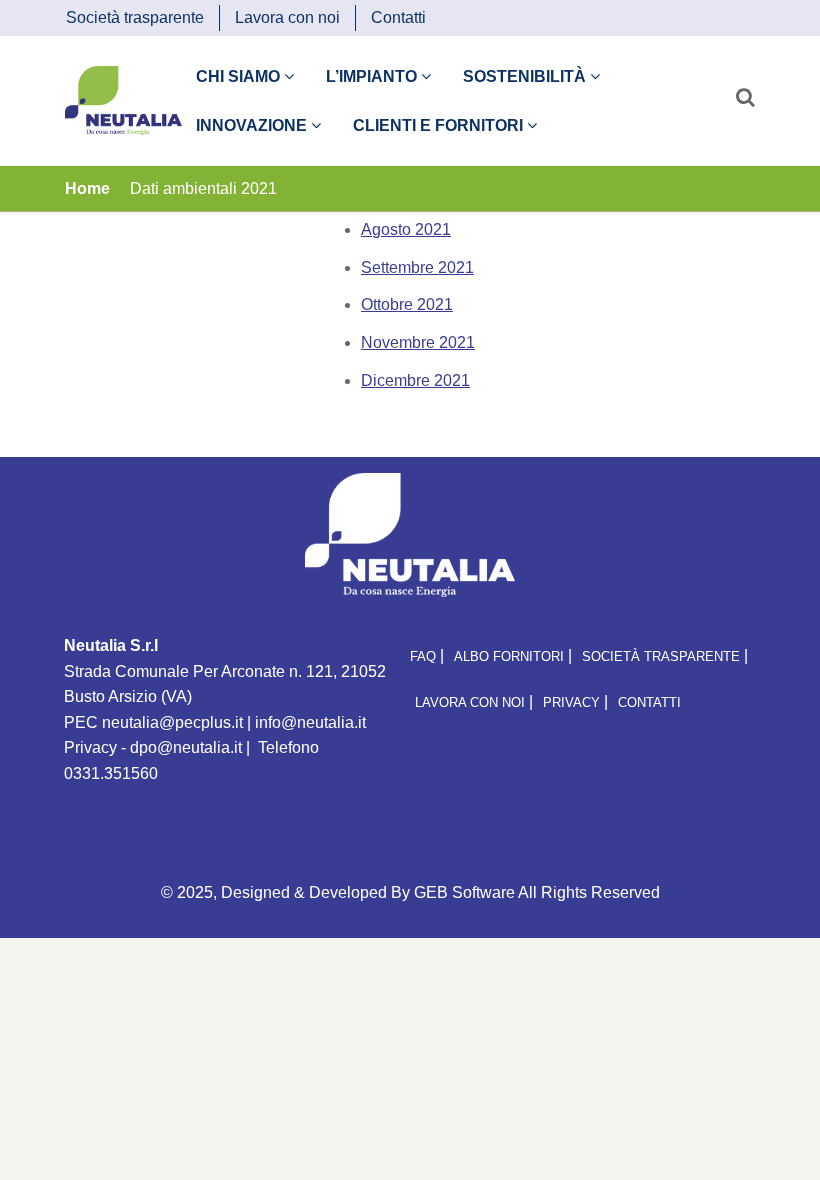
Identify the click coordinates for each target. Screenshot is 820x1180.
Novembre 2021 (418, 342)
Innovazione (253, 125)
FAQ (423, 656)
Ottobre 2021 (407, 304)
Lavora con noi (287, 17)
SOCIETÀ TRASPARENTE (661, 656)
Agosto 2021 (406, 229)
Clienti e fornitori (440, 125)
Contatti (398, 17)
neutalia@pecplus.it (172, 722)
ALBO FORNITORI (509, 656)
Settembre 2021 (417, 267)
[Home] (123, 99)
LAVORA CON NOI (470, 702)
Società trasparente (135, 17)
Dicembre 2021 (415, 380)
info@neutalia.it (310, 722)
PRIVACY (571, 702)
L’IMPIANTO (373, 76)
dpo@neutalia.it (186, 747)
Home (87, 188)
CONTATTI (649, 702)
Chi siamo (240, 76)
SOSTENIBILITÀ (526, 76)
